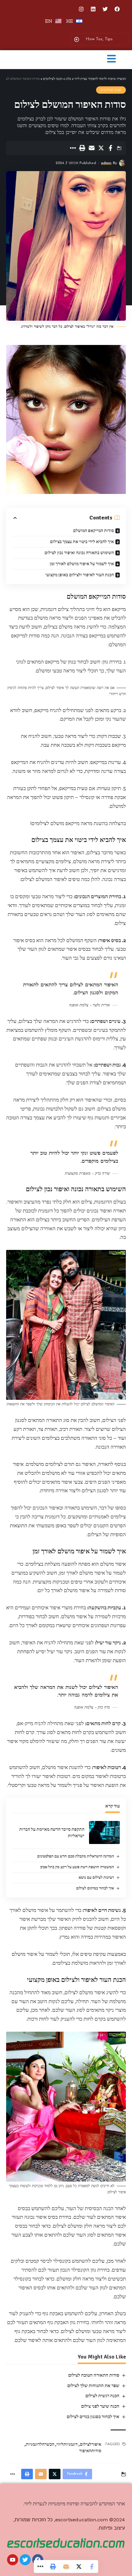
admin (106, 163)
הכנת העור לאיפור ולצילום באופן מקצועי (80, 575)
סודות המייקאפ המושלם (93, 531)
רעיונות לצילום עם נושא (96, 1877)
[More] (72, 148)
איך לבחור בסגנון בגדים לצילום (93, 2417)
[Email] (91, 148)
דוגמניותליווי (67, 2444)
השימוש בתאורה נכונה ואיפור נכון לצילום (79, 553)
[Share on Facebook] (111, 148)
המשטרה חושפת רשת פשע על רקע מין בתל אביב (77, 1867)
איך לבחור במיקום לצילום (95, 1888)
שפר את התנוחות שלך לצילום (93, 2386)
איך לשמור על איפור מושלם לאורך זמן (82, 564)
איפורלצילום (91, 2444)
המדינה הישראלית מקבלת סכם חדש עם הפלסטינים (76, 1856)
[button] (111, 59)
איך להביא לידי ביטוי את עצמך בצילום (82, 542)
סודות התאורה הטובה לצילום (94, 2375)
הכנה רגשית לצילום (102, 2396)
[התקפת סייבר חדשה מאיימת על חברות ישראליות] (104, 1832)
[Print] (82, 148)
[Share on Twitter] (101, 148)
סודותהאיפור (90, 2451)
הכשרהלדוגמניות (40, 2444)
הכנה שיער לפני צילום (100, 2406)
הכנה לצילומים (111, 90)
